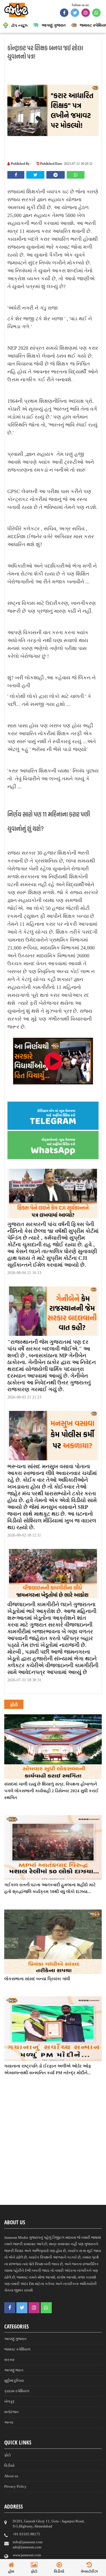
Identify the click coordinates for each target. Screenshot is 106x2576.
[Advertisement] (53, 2150)
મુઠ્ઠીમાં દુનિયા (14, 2381)
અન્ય (9, 2422)
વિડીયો (9, 2466)
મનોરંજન (11, 2412)
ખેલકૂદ (9, 2401)
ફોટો (7, 2455)
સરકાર (9, 2360)
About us (11, 2476)
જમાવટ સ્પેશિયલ (17, 2349)
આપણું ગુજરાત (15, 2339)
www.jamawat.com (27, 2555)
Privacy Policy (15, 2486)
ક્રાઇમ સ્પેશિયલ (17, 2391)
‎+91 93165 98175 (26, 2534)
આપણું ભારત (14, 2370)
